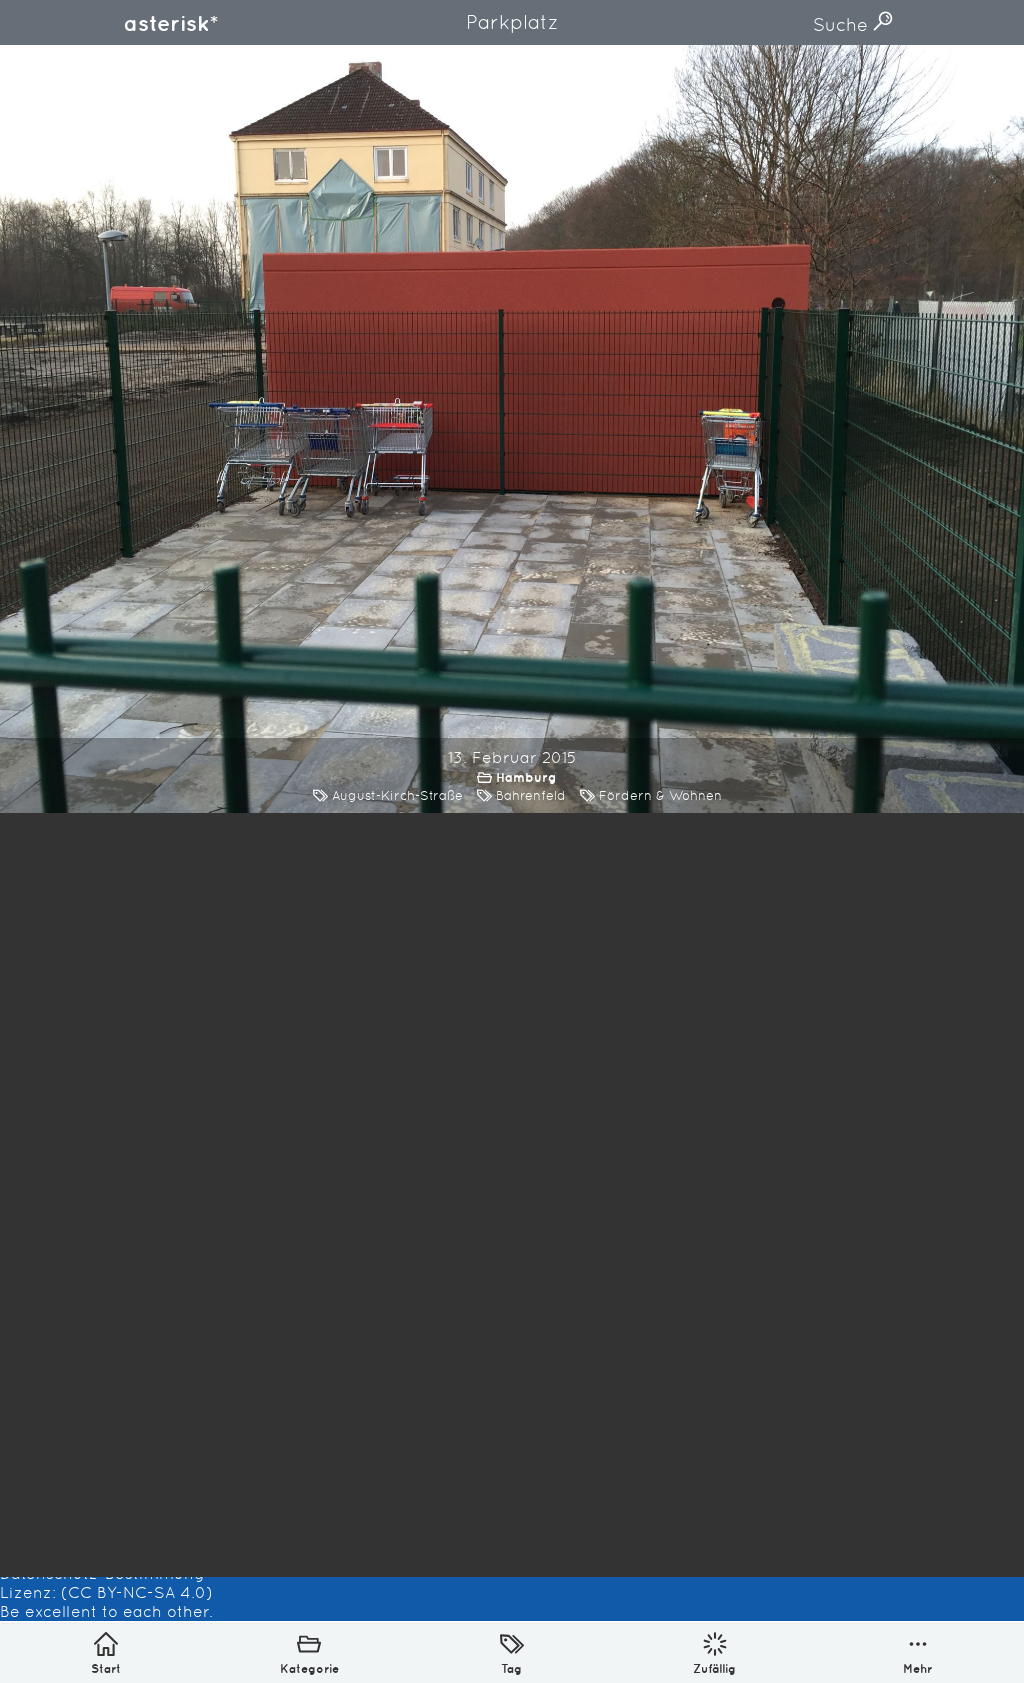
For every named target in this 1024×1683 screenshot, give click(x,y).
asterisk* (171, 23)
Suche (843, 24)
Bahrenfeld (531, 795)
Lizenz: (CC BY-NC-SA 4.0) (106, 1592)
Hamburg (526, 777)
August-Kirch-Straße (397, 795)
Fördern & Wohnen (660, 795)
